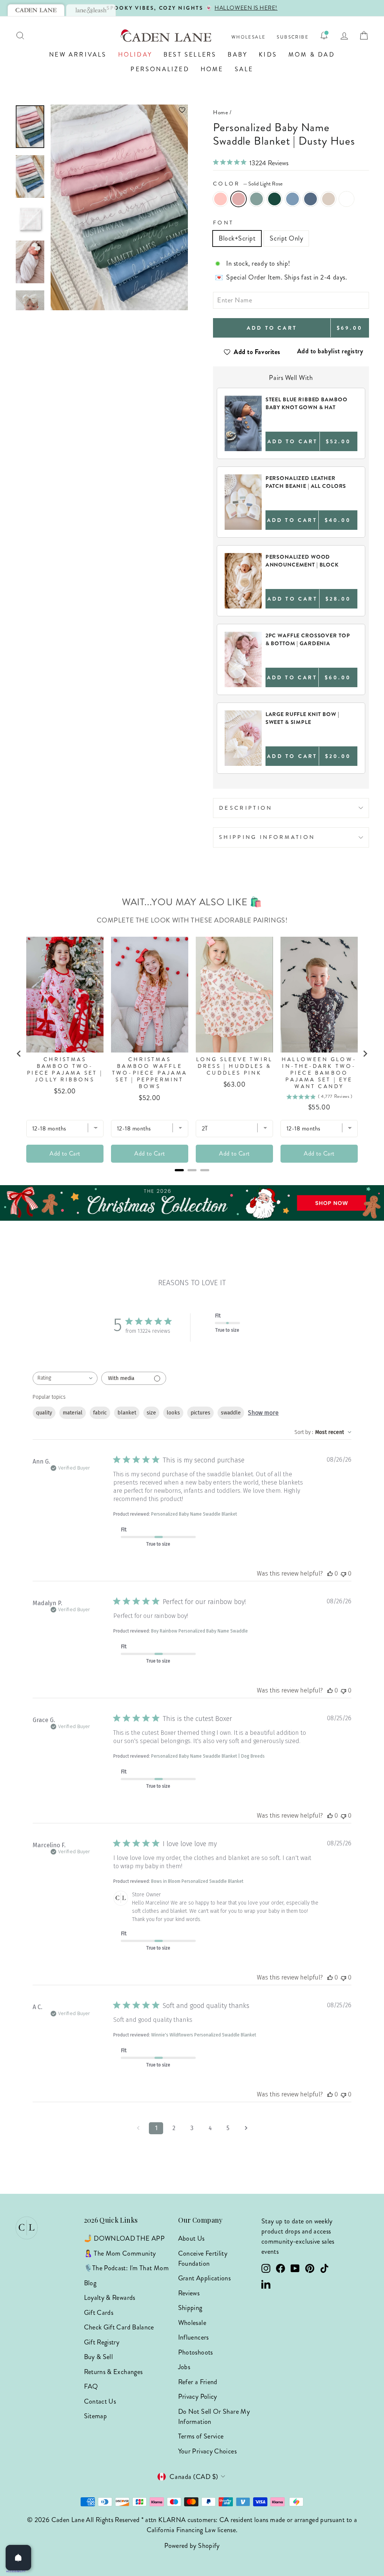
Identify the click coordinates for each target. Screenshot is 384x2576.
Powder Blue (292, 199)
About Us (191, 2238)
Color (248, 184)
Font (223, 223)
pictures (200, 1413)
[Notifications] (324, 36)
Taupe (328, 199)
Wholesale (249, 37)
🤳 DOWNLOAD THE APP (124, 2238)
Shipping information (267, 837)
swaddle (231, 1413)
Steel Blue (310, 199)
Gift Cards (99, 2313)
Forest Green (274, 199)
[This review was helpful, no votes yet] (330, 1574)
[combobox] (65, 1378)
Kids (268, 55)
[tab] (36, 10)
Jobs (184, 2367)
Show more (263, 1413)
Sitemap (96, 2416)
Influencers (193, 2337)
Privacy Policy (198, 2397)
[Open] (18, 2558)
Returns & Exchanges (113, 2372)
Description (246, 808)
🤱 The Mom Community (120, 2253)
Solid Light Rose (238, 199)
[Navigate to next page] (246, 2128)
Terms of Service (201, 2436)
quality (44, 1413)
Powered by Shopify (192, 2546)
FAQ (91, 2386)
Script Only (286, 238)
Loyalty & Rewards (110, 2298)
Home (212, 69)
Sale (244, 69)
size (151, 1413)
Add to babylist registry (330, 351)
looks (173, 1413)
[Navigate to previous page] (138, 2128)
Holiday (135, 55)
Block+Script (237, 238)
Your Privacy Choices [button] (207, 2451)
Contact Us (100, 2401)
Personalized (160, 69)
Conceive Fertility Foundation (203, 2258)
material (73, 1413)
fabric (100, 1413)
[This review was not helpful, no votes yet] (343, 1574)
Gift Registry (102, 2342)
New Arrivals (78, 55)
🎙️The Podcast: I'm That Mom (126, 2268)
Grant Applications (204, 2278)
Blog (90, 2283)
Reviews (189, 2293)
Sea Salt (256, 199)
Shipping (190, 2308)
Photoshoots (196, 2352)
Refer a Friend (198, 2382)
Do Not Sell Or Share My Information (214, 2417)
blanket (127, 1413)
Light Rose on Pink (220, 199)
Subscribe (293, 37)
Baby (238, 55)
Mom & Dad (312, 55)
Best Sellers (190, 55)
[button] (119, 110)
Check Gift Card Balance (119, 2327)
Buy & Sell (99, 2357)
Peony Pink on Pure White (346, 199)
